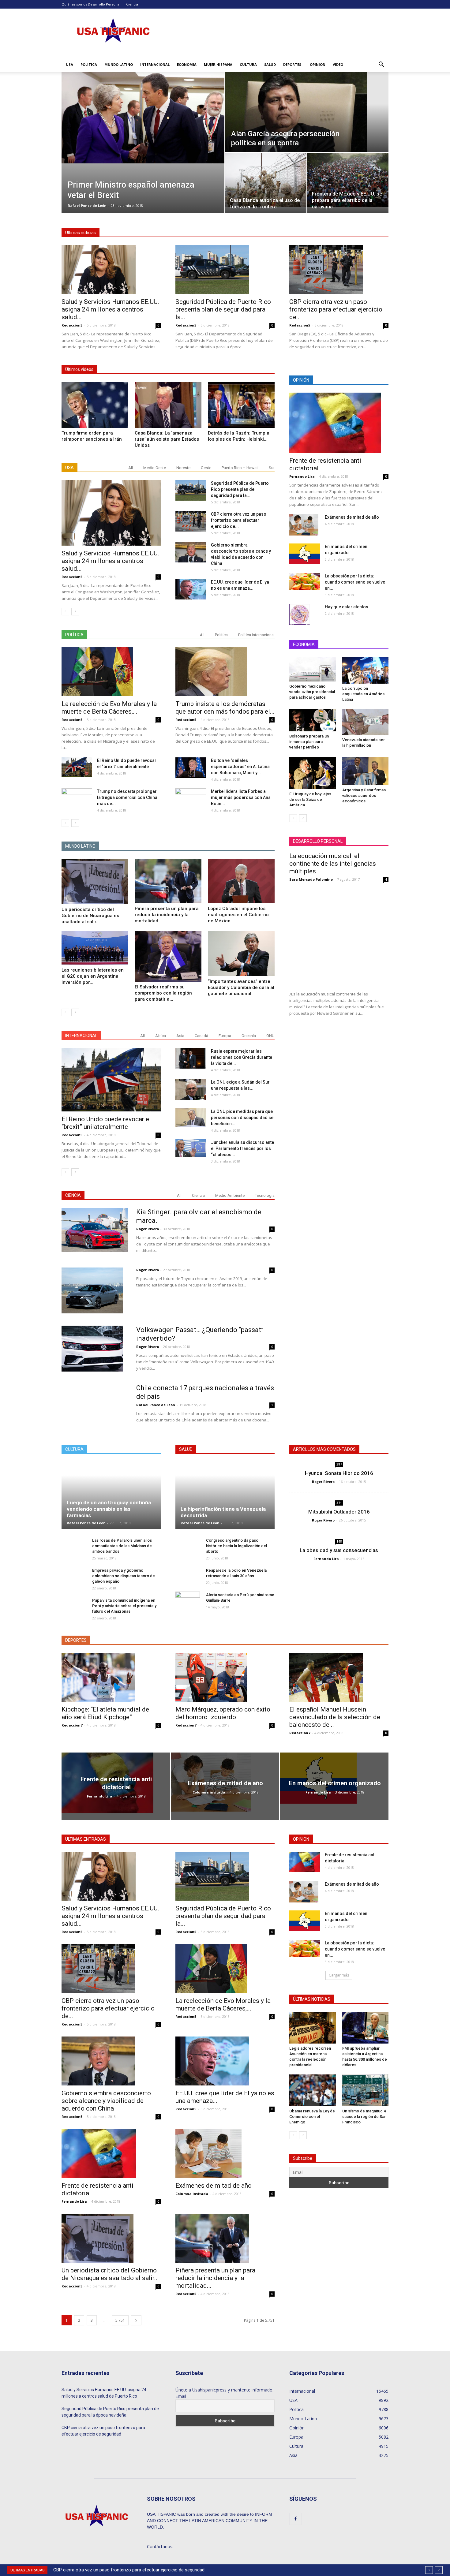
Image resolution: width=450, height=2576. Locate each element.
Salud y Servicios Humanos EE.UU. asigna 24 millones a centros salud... (110, 309)
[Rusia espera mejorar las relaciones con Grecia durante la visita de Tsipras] (191, 1058)
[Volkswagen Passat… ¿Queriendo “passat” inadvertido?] (92, 1349)
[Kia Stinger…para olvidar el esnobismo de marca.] (95, 1230)
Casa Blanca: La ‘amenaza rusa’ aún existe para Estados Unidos (167, 439)
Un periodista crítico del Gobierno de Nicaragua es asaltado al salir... (90, 916)
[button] (381, 65)
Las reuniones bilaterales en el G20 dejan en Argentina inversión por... (93, 976)
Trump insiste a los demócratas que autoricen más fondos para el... (225, 708)
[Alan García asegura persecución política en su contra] (307, 112)
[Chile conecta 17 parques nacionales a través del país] (95, 1417)
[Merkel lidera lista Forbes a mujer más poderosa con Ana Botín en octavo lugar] (191, 799)
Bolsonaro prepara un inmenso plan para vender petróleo (309, 742)
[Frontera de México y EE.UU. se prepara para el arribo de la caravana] (348, 180)
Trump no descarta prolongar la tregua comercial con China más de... (127, 797)
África (161, 1036)
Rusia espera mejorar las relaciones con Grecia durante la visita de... (242, 1057)
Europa (225, 1036)
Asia (180, 1036)
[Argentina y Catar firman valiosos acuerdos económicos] (366, 771)
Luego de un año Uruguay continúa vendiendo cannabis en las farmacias (109, 1509)
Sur (272, 468)
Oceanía (249, 1036)
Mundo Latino (119, 64)
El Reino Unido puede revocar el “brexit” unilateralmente (106, 1123)
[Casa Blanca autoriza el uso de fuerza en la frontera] (266, 180)
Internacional (155, 64)
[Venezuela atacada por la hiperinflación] (366, 722)
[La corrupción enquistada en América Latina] (366, 670)
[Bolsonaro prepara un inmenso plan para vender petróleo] (313, 720)
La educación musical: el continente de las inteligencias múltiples (333, 864)
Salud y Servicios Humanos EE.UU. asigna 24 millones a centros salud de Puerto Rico (104, 2393)
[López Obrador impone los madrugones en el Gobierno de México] (241, 881)
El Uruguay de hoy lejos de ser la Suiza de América (310, 799)
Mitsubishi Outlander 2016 (339, 1512)
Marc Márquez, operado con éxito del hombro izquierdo (223, 1713)
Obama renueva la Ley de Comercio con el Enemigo (312, 2117)
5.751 (120, 2320)
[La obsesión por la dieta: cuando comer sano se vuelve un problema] (305, 581)
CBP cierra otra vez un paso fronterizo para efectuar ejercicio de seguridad (103, 2431)
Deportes (292, 64)
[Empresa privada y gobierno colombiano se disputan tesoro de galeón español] (74, 1579)
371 (339, 1503)
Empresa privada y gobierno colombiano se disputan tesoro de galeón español (124, 1576)
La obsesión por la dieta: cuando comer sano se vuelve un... (355, 582)
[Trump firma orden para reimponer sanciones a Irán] (95, 405)
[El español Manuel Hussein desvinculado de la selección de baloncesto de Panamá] (339, 1677)
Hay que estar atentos (347, 607)
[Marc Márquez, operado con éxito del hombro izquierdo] (225, 1677)
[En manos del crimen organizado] (305, 554)
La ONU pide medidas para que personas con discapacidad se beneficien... (242, 1118)
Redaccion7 (72, 1725)
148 (339, 1541)
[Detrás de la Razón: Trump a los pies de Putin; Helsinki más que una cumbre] (241, 405)
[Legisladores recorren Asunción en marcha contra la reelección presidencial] (313, 2028)
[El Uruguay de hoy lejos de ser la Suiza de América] (313, 773)
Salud (270, 64)
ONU (270, 1036)
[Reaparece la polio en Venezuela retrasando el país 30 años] (188, 1579)
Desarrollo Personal (104, 4)
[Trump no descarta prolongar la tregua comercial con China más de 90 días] (77, 799)
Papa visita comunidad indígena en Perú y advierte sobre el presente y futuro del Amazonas (124, 1606)
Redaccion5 (72, 325)
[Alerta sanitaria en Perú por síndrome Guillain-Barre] (188, 1601)
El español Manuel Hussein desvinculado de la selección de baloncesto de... (335, 1717)
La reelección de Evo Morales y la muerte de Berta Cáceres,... (109, 708)
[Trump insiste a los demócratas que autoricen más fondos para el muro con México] (225, 672)
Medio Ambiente (230, 1195)
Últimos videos (79, 369)
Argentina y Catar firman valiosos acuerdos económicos (364, 795)
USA (69, 64)
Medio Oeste (155, 468)
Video (338, 64)
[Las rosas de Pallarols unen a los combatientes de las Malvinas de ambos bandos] (74, 1549)
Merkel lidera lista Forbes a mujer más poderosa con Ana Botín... (241, 797)
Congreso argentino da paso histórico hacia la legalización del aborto (236, 1546)
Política (89, 64)
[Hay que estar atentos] (300, 614)
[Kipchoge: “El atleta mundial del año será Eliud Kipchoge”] (111, 1677)
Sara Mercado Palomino (311, 879)
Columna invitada (209, 1792)
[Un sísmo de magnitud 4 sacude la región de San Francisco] (366, 2090)
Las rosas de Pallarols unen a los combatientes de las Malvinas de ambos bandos (122, 1546)
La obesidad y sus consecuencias (339, 1550)
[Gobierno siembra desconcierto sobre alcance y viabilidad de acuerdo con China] (191, 552)
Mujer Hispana (218, 64)
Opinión (318, 64)
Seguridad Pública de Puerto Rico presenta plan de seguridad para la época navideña (110, 2412)
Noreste (183, 468)
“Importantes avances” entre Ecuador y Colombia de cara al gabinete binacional (241, 987)
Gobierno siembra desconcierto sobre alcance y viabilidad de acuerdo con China (134, 2570)
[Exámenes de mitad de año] (304, 525)
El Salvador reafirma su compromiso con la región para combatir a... (163, 993)
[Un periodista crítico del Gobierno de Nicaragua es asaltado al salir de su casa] (95, 881)
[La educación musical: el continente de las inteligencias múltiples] (339, 937)
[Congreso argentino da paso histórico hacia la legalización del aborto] (188, 1549)
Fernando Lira (302, 476)
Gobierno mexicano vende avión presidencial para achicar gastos (312, 692)
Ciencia (132, 4)
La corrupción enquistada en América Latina (363, 694)
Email (181, 2396)
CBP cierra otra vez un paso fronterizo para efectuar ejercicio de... (336, 309)
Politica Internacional (256, 635)
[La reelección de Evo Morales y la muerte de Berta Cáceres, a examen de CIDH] (111, 672)
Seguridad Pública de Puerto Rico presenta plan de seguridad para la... (223, 309)
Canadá (201, 1036)
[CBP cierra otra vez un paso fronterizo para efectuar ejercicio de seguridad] (339, 270)
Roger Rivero (148, 1229)
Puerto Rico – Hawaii (240, 468)
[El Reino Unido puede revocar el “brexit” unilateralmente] (77, 767)
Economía (187, 64)
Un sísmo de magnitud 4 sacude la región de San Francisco (364, 2117)
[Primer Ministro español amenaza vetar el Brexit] (143, 118)
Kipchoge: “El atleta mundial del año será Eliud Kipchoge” (106, 1713)
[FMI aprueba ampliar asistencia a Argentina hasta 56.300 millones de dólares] (366, 2028)
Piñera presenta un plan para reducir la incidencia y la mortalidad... (167, 915)
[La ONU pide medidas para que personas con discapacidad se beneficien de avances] (191, 1118)
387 (339, 1464)
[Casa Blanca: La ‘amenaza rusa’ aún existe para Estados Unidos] (168, 405)
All (131, 468)
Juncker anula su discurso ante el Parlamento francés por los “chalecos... (242, 1148)
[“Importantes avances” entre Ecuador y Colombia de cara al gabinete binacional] (241, 954)
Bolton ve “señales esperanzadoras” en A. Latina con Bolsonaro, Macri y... (240, 767)
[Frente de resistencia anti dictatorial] (339, 423)
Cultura (248, 64)
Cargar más (339, 1975)
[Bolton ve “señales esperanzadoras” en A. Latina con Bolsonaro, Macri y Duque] (191, 768)
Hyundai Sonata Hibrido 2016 (339, 1473)
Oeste (206, 468)
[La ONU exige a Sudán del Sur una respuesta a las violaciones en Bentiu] (191, 1090)
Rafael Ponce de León (87, 205)
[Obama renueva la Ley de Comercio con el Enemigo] (313, 2090)
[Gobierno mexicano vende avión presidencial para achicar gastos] (313, 669)
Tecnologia (265, 1195)
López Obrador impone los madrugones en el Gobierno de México (238, 915)
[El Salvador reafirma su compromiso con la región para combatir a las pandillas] (168, 956)
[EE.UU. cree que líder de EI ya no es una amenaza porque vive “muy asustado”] (191, 589)
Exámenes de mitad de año (352, 517)
